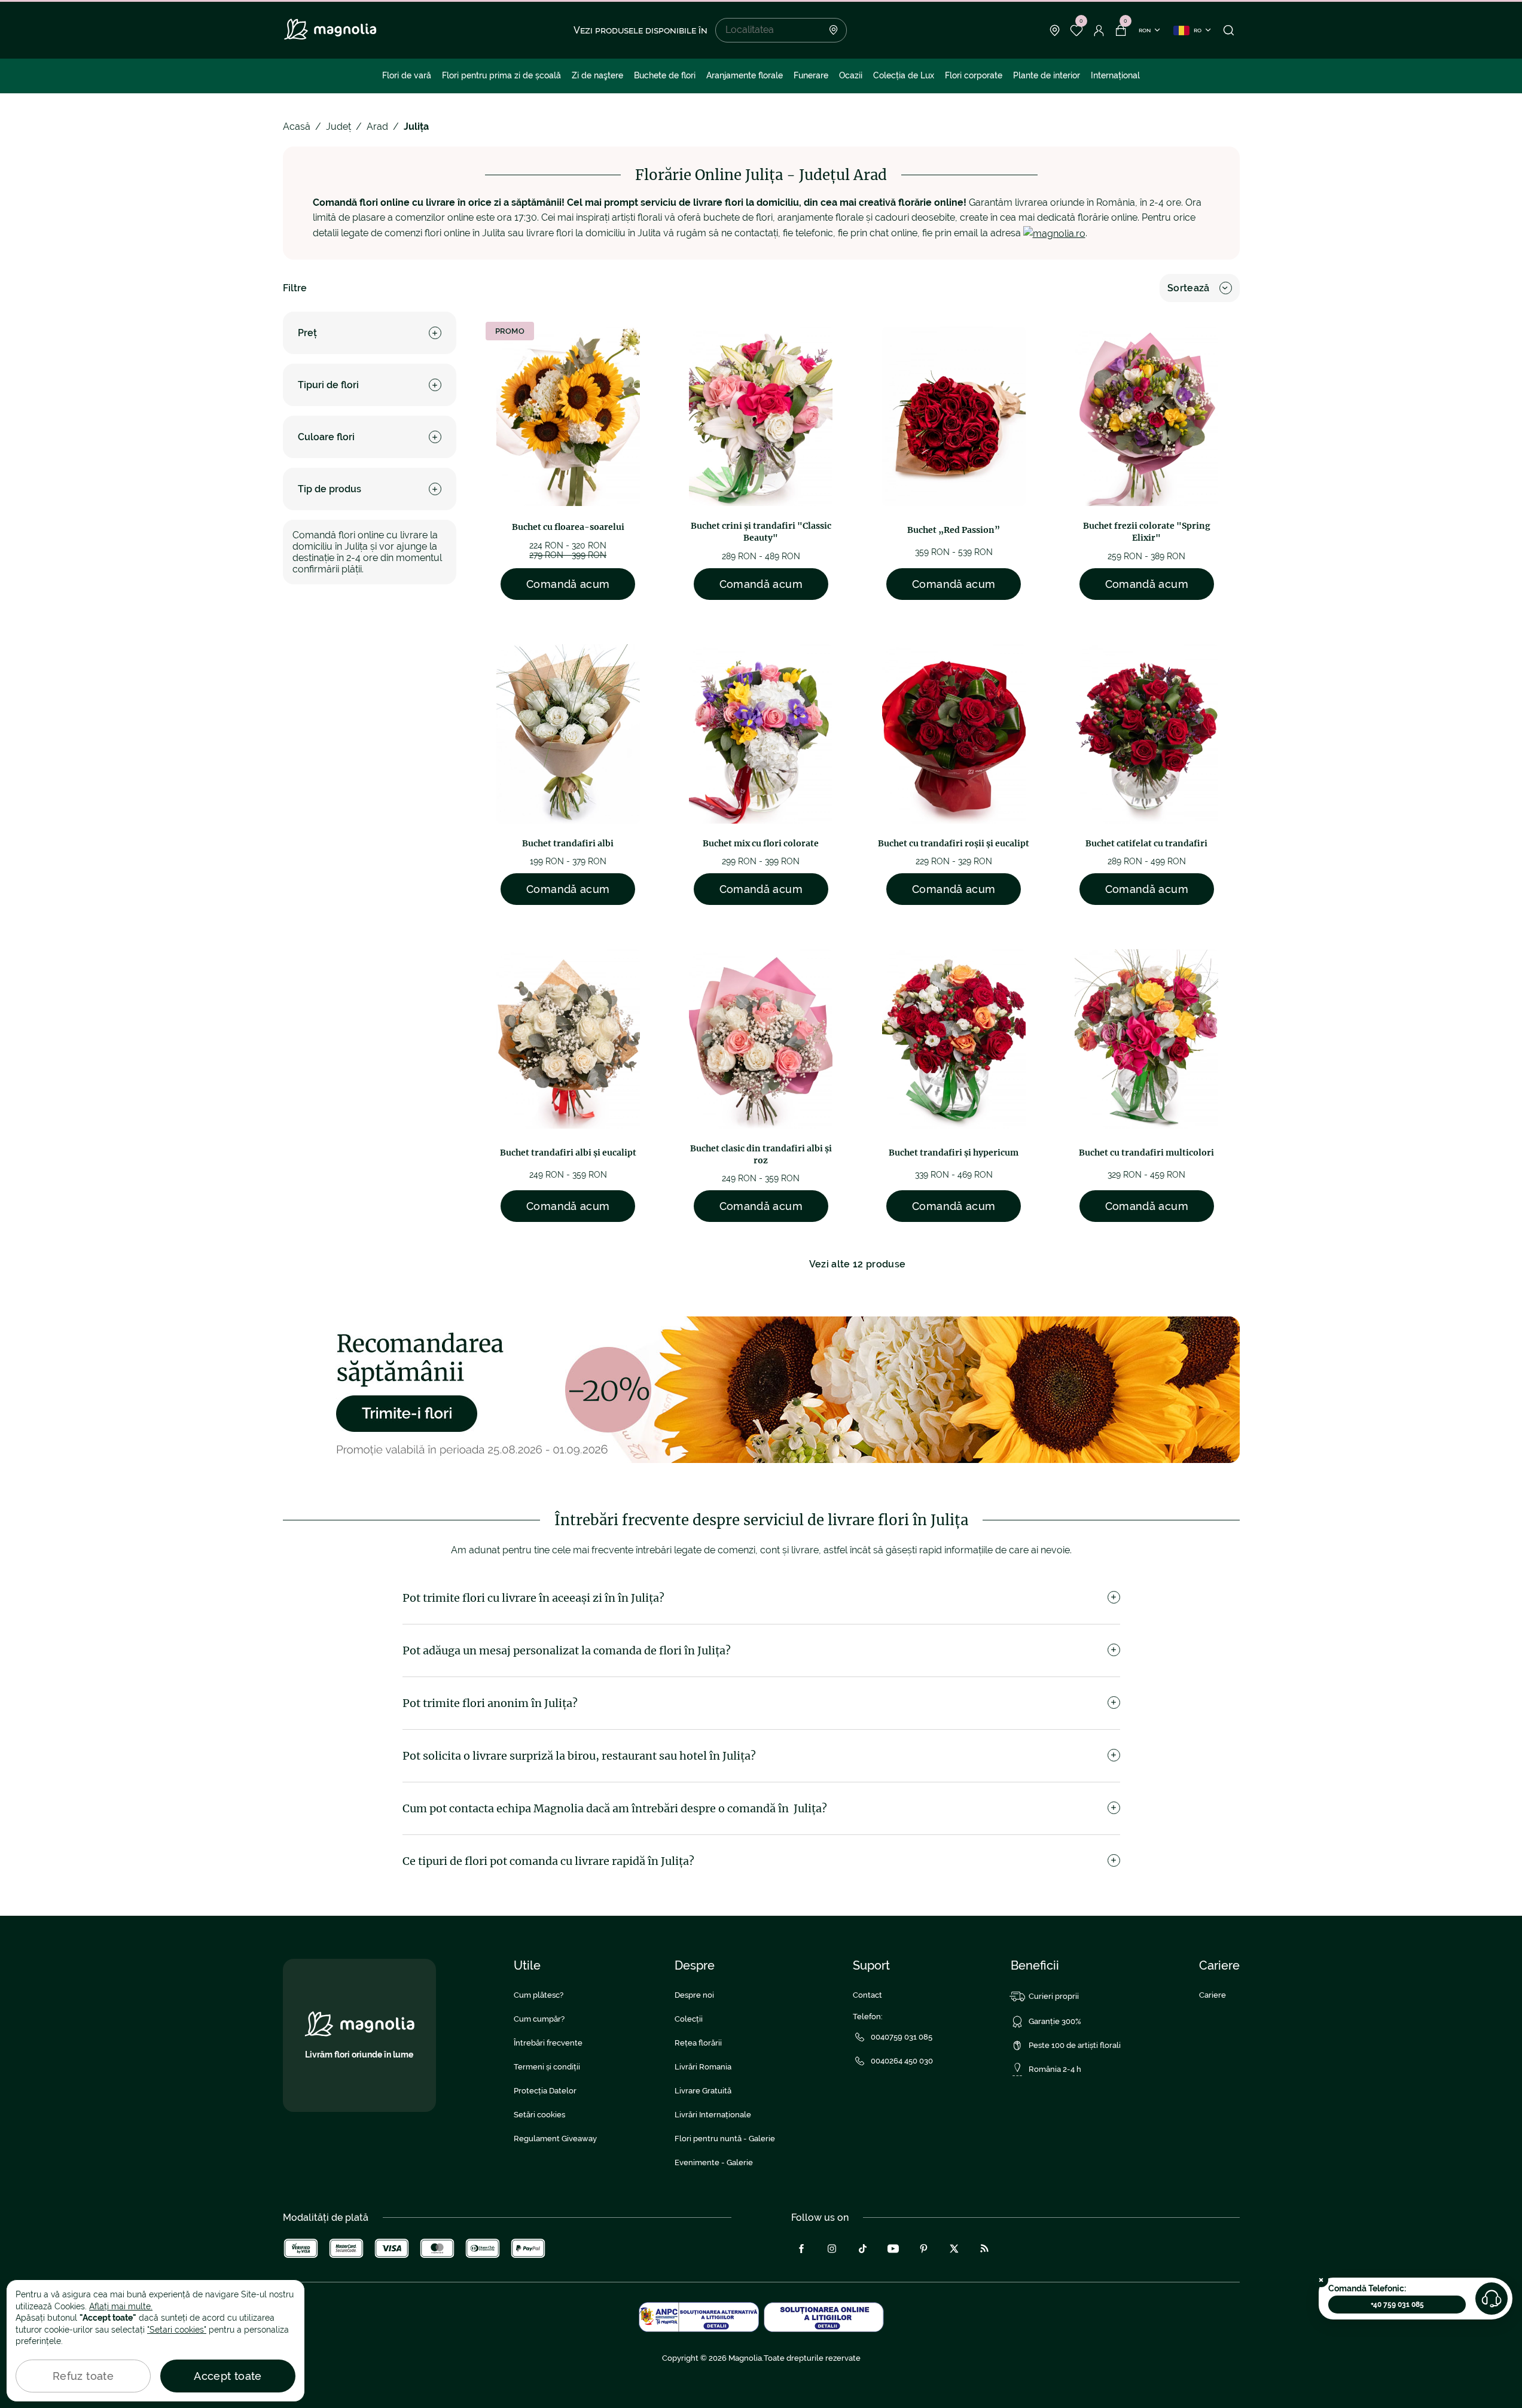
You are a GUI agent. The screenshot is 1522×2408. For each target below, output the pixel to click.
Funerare (811, 75)
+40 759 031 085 (1397, 2305)
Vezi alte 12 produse (857, 1264)
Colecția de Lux (904, 75)
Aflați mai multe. (121, 2306)
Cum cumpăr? (539, 2019)
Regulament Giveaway (555, 2139)
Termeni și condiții (547, 2067)
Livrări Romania (703, 2067)
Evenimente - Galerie (714, 2162)
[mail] (1054, 233)
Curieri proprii (1054, 1996)
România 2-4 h (1055, 2069)
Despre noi (694, 1995)
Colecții (689, 2019)
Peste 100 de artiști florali (1075, 2045)
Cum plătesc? (539, 1995)
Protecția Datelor (545, 2091)
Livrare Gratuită (703, 2091)
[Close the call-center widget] (1321, 2280)
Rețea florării (698, 2043)
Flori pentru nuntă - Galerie (725, 2139)
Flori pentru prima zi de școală (501, 75)
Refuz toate (83, 2376)
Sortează (1189, 288)
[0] (1077, 31)
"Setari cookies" (177, 2330)
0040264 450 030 (902, 2061)
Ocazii (851, 75)
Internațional (1115, 75)
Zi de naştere (597, 75)
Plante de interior (1047, 75)
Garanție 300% (1055, 2021)
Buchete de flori (665, 75)
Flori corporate (974, 75)
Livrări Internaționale (713, 2115)
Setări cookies (539, 2115)
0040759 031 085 (902, 2037)
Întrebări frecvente (548, 2043)
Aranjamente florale (745, 75)
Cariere (1213, 1995)
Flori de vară (407, 75)
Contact (867, 1995)
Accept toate (228, 2376)
